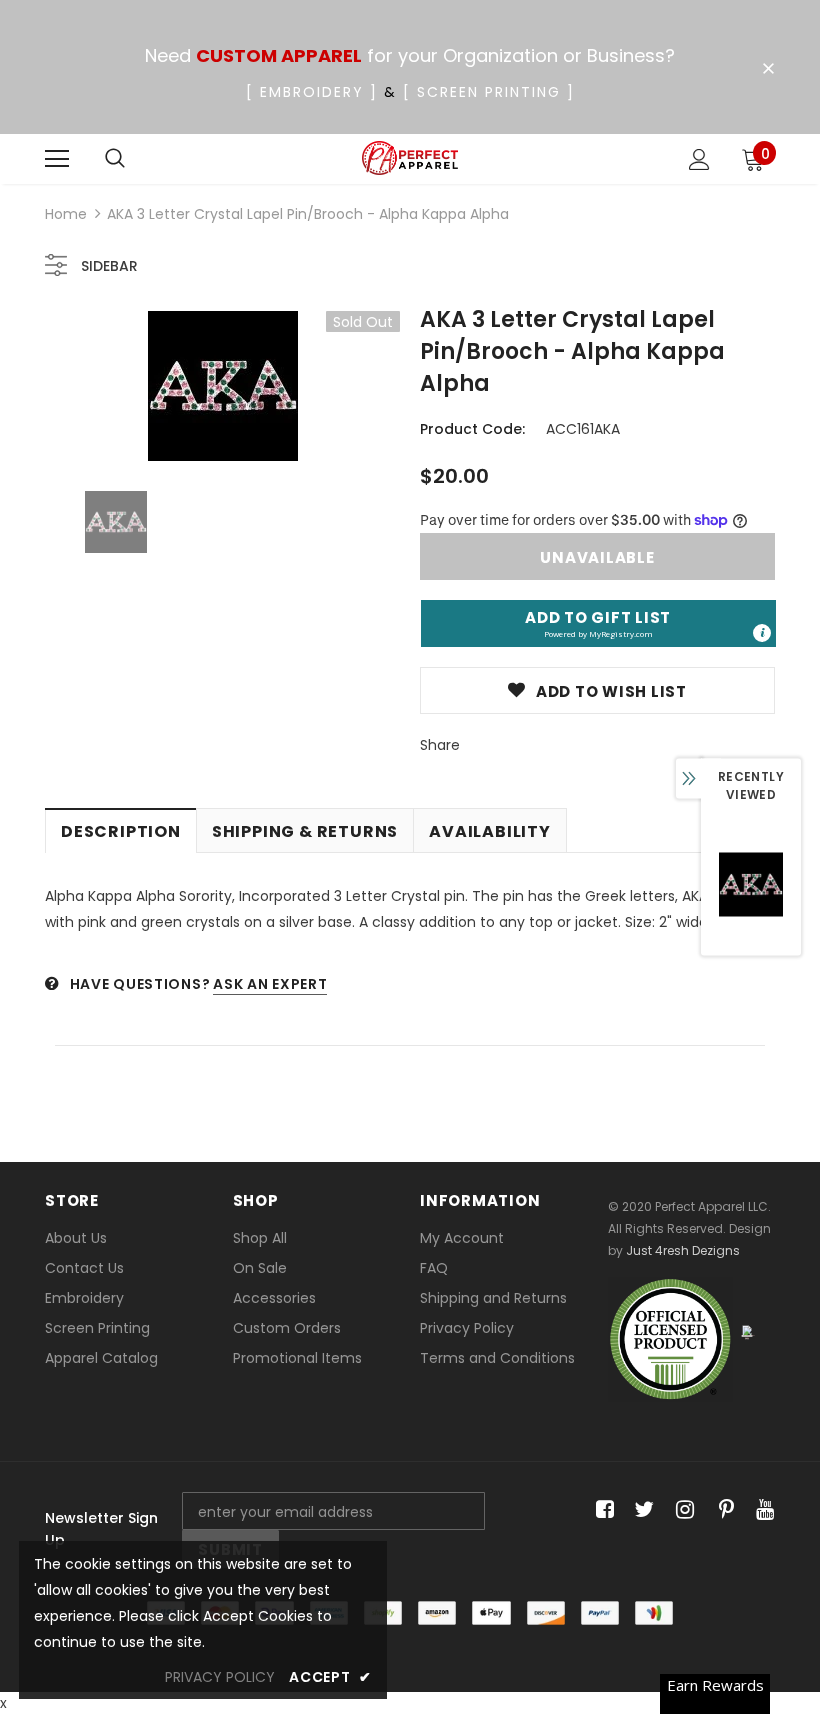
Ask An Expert (270, 984)
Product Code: (472, 429)
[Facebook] (601, 1510)
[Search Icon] (115, 159)
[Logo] (410, 158)
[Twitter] (641, 1510)
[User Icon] (699, 159)
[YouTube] (761, 1510)
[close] (768, 69)
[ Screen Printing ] (489, 92)
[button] (598, 623)
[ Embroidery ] (312, 92)
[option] (222, 386)
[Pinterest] (721, 1510)
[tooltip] (762, 633)
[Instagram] (681, 1510)
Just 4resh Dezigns (683, 1250)
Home (66, 214)
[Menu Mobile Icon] (57, 159)
